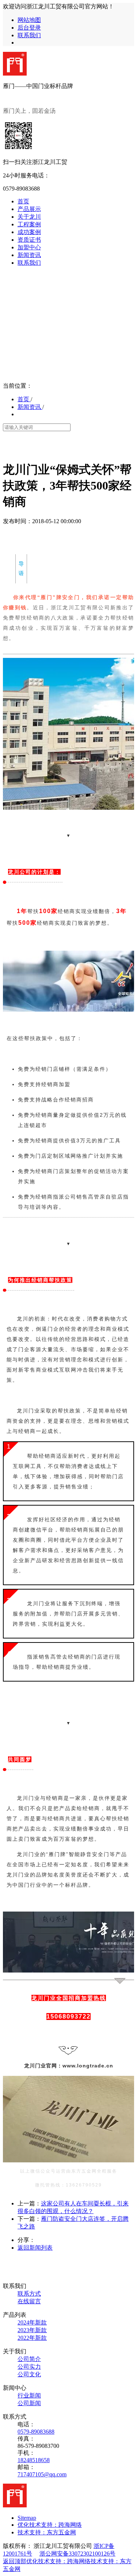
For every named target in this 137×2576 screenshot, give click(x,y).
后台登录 (29, 28)
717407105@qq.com (42, 2474)
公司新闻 (29, 2403)
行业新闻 (29, 2395)
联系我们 (29, 35)
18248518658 (34, 2460)
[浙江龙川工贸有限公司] (15, 74)
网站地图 (29, 20)
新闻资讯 (30, 407)
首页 (24, 399)
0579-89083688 (36, 2432)
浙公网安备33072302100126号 (77, 2554)
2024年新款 (32, 2322)
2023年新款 (32, 2330)
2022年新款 (32, 2338)
